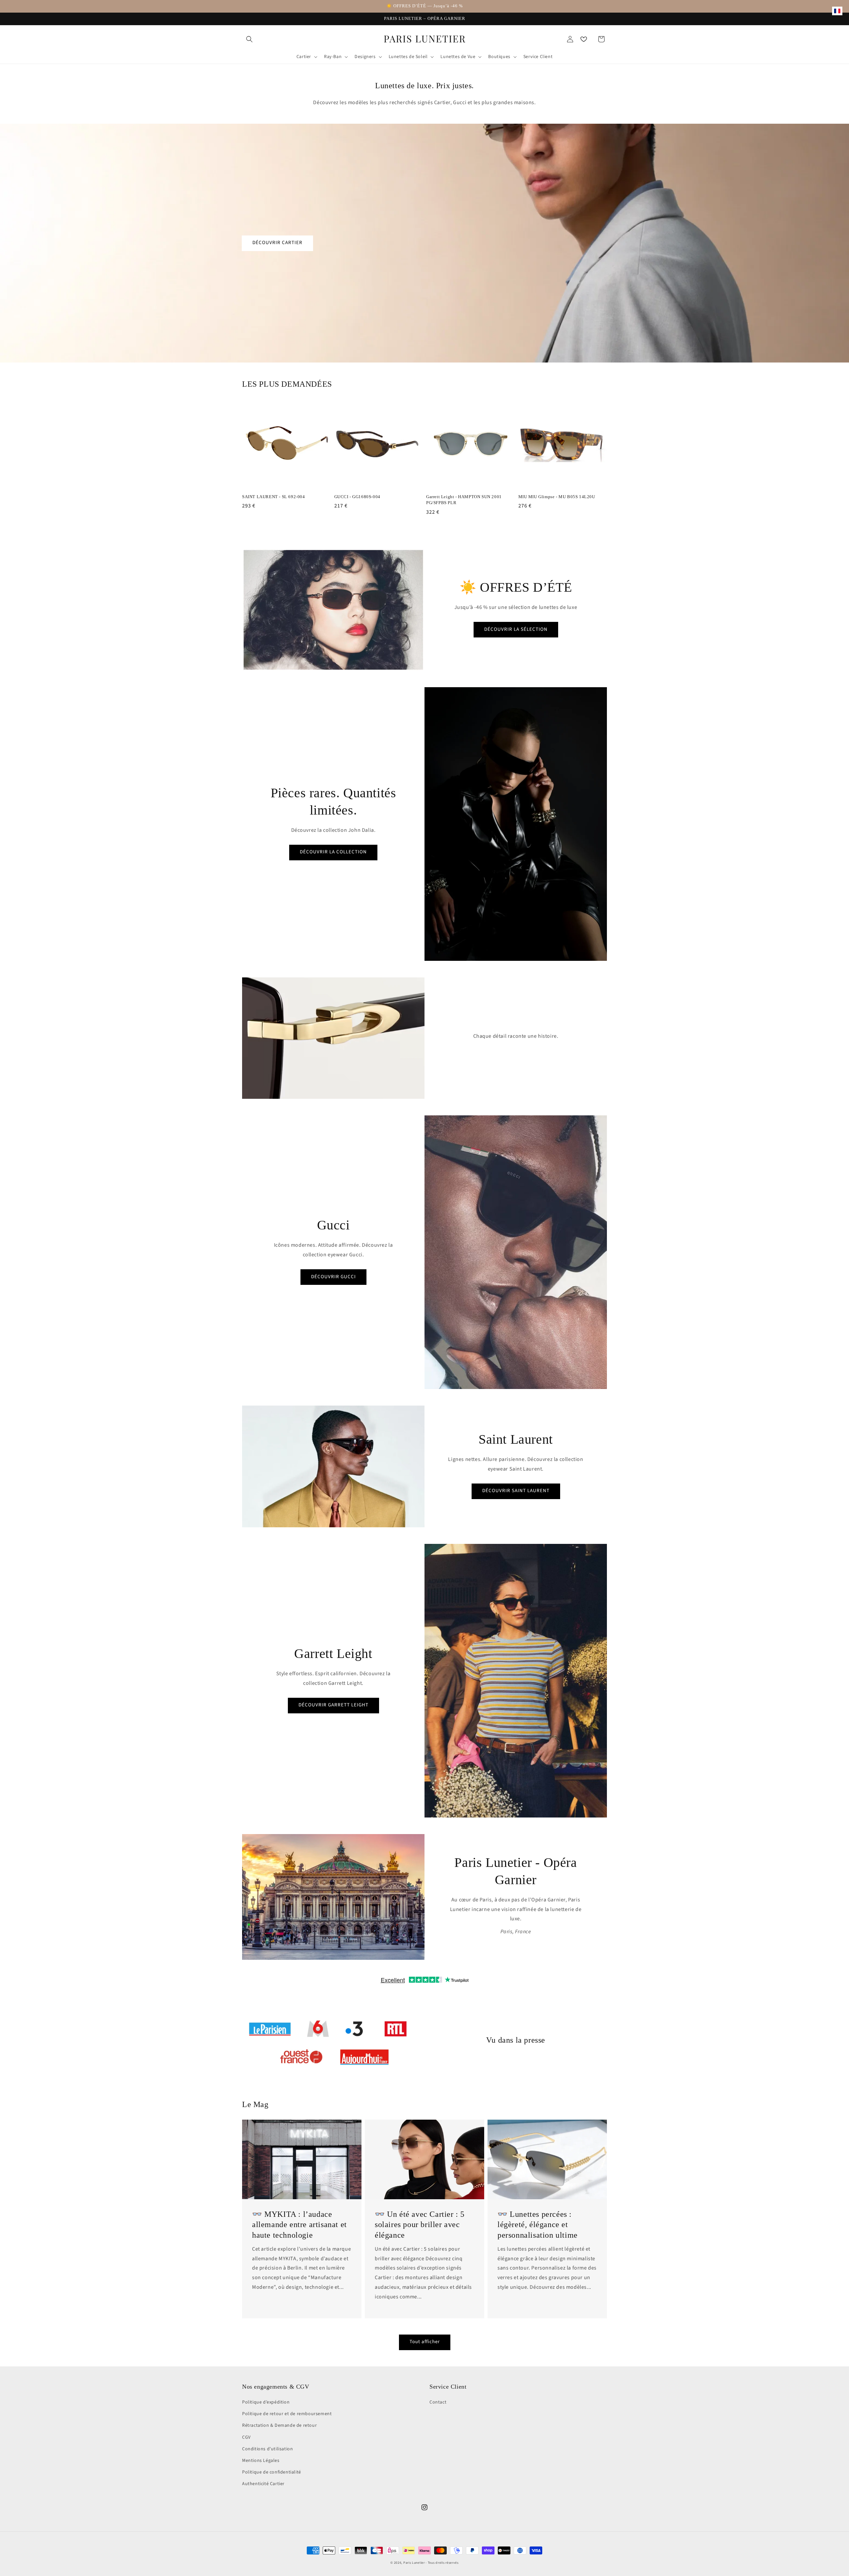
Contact (438, 2402)
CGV (246, 2437)
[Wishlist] (584, 39)
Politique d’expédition (266, 2402)
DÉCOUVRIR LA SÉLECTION (516, 629)
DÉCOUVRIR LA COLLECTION (333, 852)
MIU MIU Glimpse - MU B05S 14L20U (557, 497)
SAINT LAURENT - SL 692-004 (274, 497)
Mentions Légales (261, 2461)
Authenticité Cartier (263, 2484)
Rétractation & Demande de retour (279, 2425)
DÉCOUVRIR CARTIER (277, 243)
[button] (249, 39)
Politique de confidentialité (272, 2472)
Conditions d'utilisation (267, 2449)
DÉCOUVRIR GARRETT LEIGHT (333, 1705)
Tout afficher (425, 2342)
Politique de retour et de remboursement (287, 2414)
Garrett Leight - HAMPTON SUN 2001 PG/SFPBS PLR (464, 500)
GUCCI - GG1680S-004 (357, 497)
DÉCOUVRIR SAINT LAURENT (516, 1491)
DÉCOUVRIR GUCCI (333, 1277)
